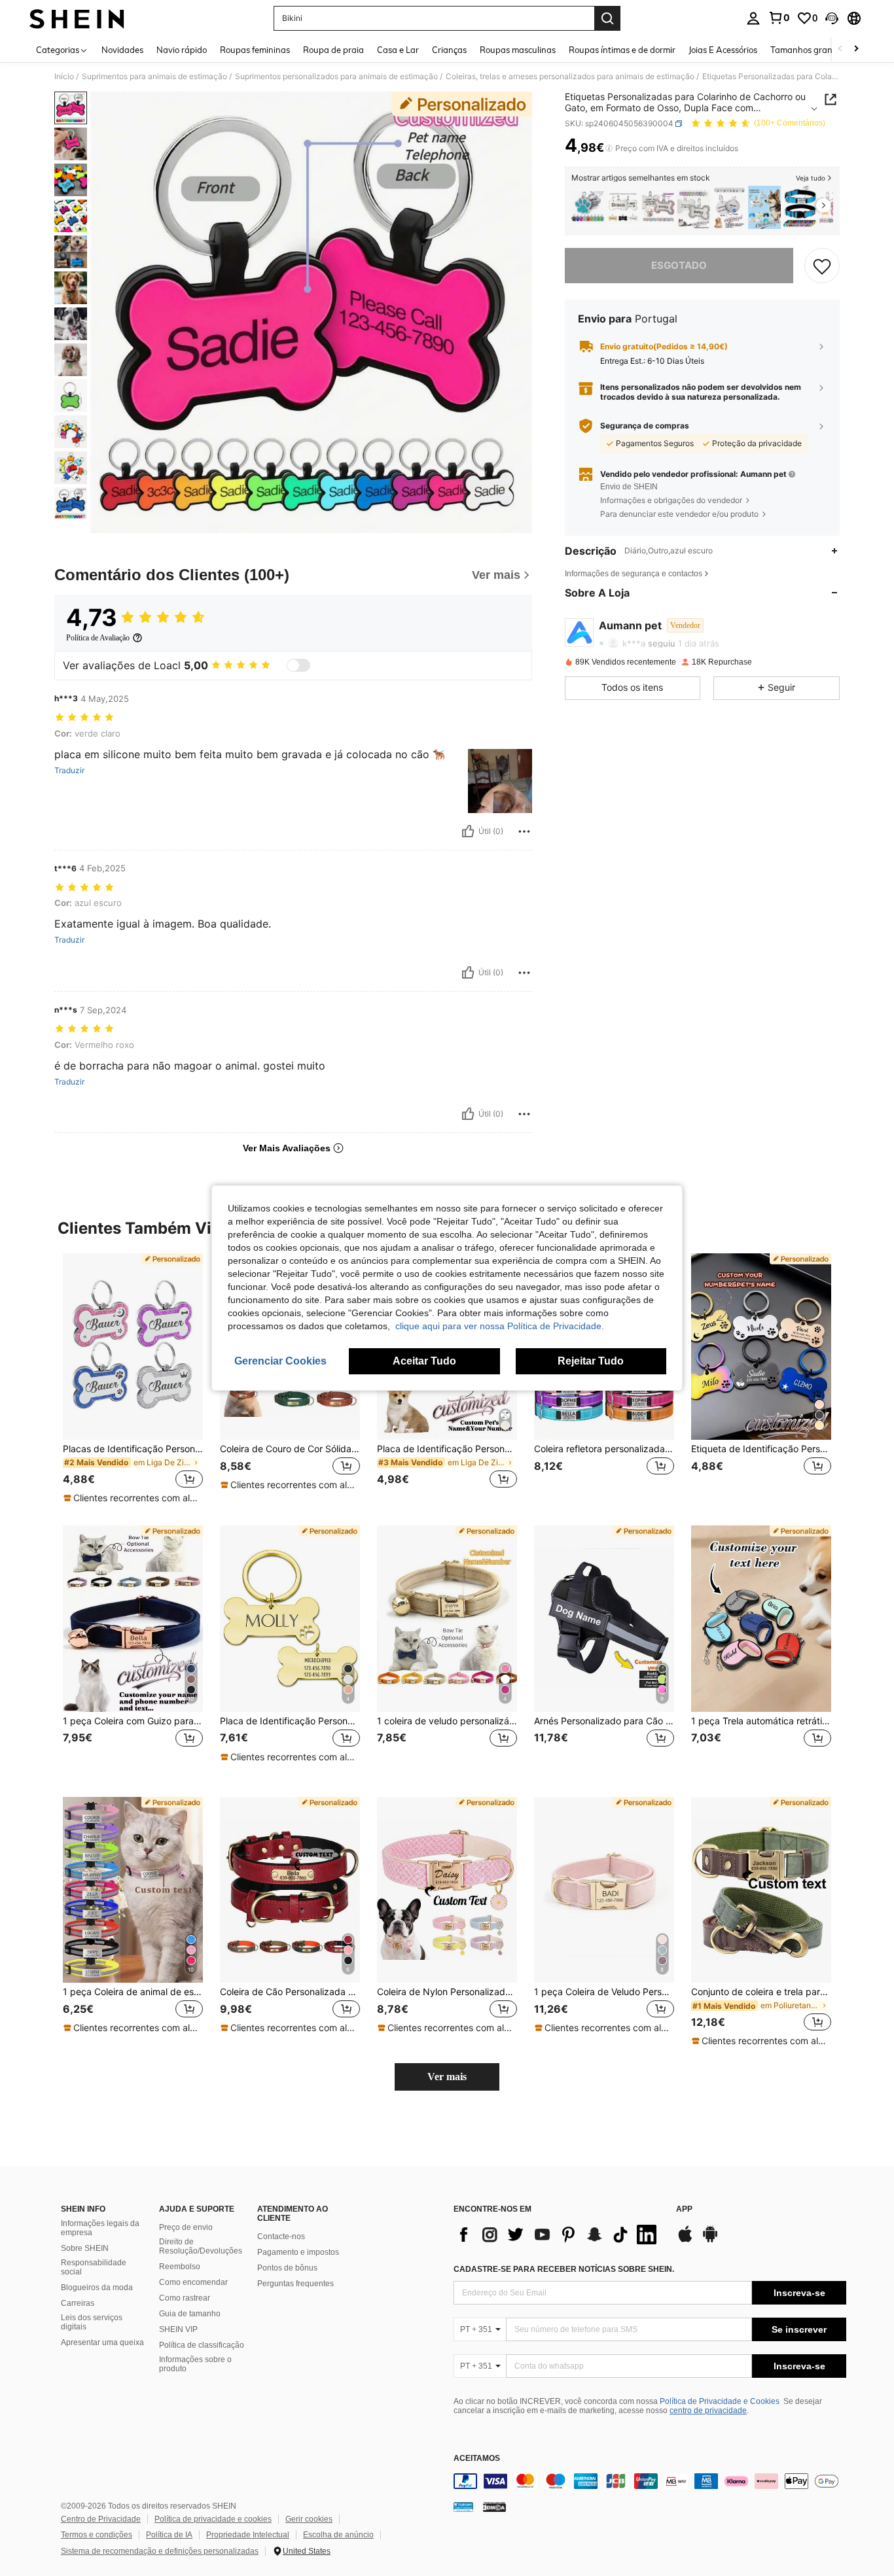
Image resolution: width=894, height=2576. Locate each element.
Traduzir (69, 771)
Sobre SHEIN (85, 2248)
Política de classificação (202, 2345)
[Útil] (468, 831)
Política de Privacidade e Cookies (720, 2401)
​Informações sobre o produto (195, 2364)
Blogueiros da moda (97, 2288)
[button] (832, 18)
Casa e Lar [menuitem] (398, 50)
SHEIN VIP (178, 2329)
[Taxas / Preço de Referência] (609, 148)
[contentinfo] (650, 2481)
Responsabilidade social (94, 2267)
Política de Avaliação (98, 638)
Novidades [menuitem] (122, 50)
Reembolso (180, 2267)
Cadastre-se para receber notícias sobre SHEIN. (564, 2269)
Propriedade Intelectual (248, 2535)
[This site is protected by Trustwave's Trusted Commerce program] (463, 2507)
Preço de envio (186, 2227)
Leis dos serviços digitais (92, 2322)
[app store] (685, 2240)
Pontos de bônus (287, 2268)
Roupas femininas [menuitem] (255, 50)
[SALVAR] (822, 266)
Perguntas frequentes (295, 2284)
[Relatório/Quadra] (524, 831)
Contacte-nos (281, 2237)
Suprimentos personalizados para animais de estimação (336, 77)
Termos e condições (97, 2535)
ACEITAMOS (477, 2459)
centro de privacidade (708, 2411)
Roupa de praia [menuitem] (333, 50)
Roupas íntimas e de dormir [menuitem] (622, 50)
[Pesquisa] (607, 18)
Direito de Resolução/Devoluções (201, 2246)
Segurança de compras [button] (645, 426)
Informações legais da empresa (100, 2228)
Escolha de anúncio (338, 2535)
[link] (779, 18)
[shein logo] (77, 18)
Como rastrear (185, 2298)
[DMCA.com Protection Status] (494, 2507)
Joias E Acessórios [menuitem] (723, 50)
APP (684, 2209)
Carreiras (78, 2303)
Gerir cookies (309, 2519)
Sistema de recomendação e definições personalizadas (160, 2551)
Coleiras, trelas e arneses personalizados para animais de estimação (570, 77)
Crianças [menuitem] (449, 50)
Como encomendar (193, 2282)
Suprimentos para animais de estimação (154, 77)
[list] (558, 2235)
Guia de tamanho (190, 2314)
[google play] (710, 2240)
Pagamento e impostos (298, 2252)
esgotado (679, 265)
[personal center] (753, 18)
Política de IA (169, 2535)
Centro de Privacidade (101, 2519)
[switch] (298, 665)
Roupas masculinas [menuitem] (518, 50)
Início (64, 77)
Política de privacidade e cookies (213, 2519)
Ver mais (447, 2077)
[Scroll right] (856, 49)
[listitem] (588, 208)
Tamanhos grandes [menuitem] (808, 50)
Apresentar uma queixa (102, 2342)
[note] (133, 1498)
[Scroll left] (840, 49)
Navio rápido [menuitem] (182, 50)
